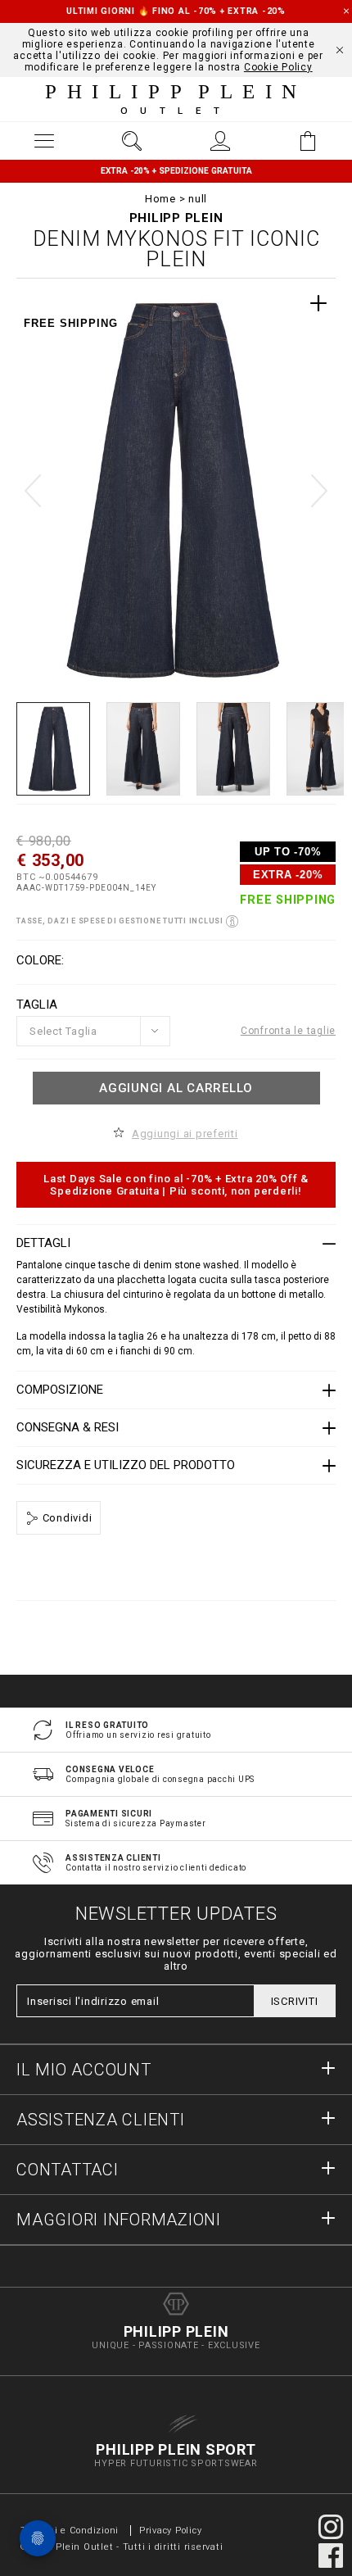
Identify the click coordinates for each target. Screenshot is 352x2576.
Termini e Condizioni (70, 2531)
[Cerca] (133, 141)
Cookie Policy (278, 67)
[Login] (220, 141)
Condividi (66, 1518)
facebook (331, 2556)
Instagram (331, 2527)
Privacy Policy (171, 2531)
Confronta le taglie (288, 1031)
